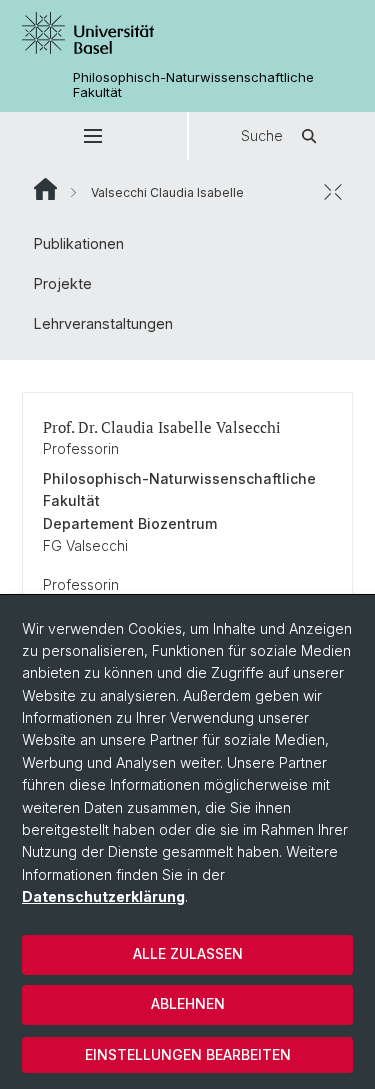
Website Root (45, 189)
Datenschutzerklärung (103, 896)
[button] (93, 136)
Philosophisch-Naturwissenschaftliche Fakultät (193, 85)
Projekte (63, 283)
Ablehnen (188, 1003)
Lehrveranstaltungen (103, 323)
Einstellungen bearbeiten (188, 1054)
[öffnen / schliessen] (333, 192)
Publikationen (79, 243)
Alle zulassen (188, 953)
